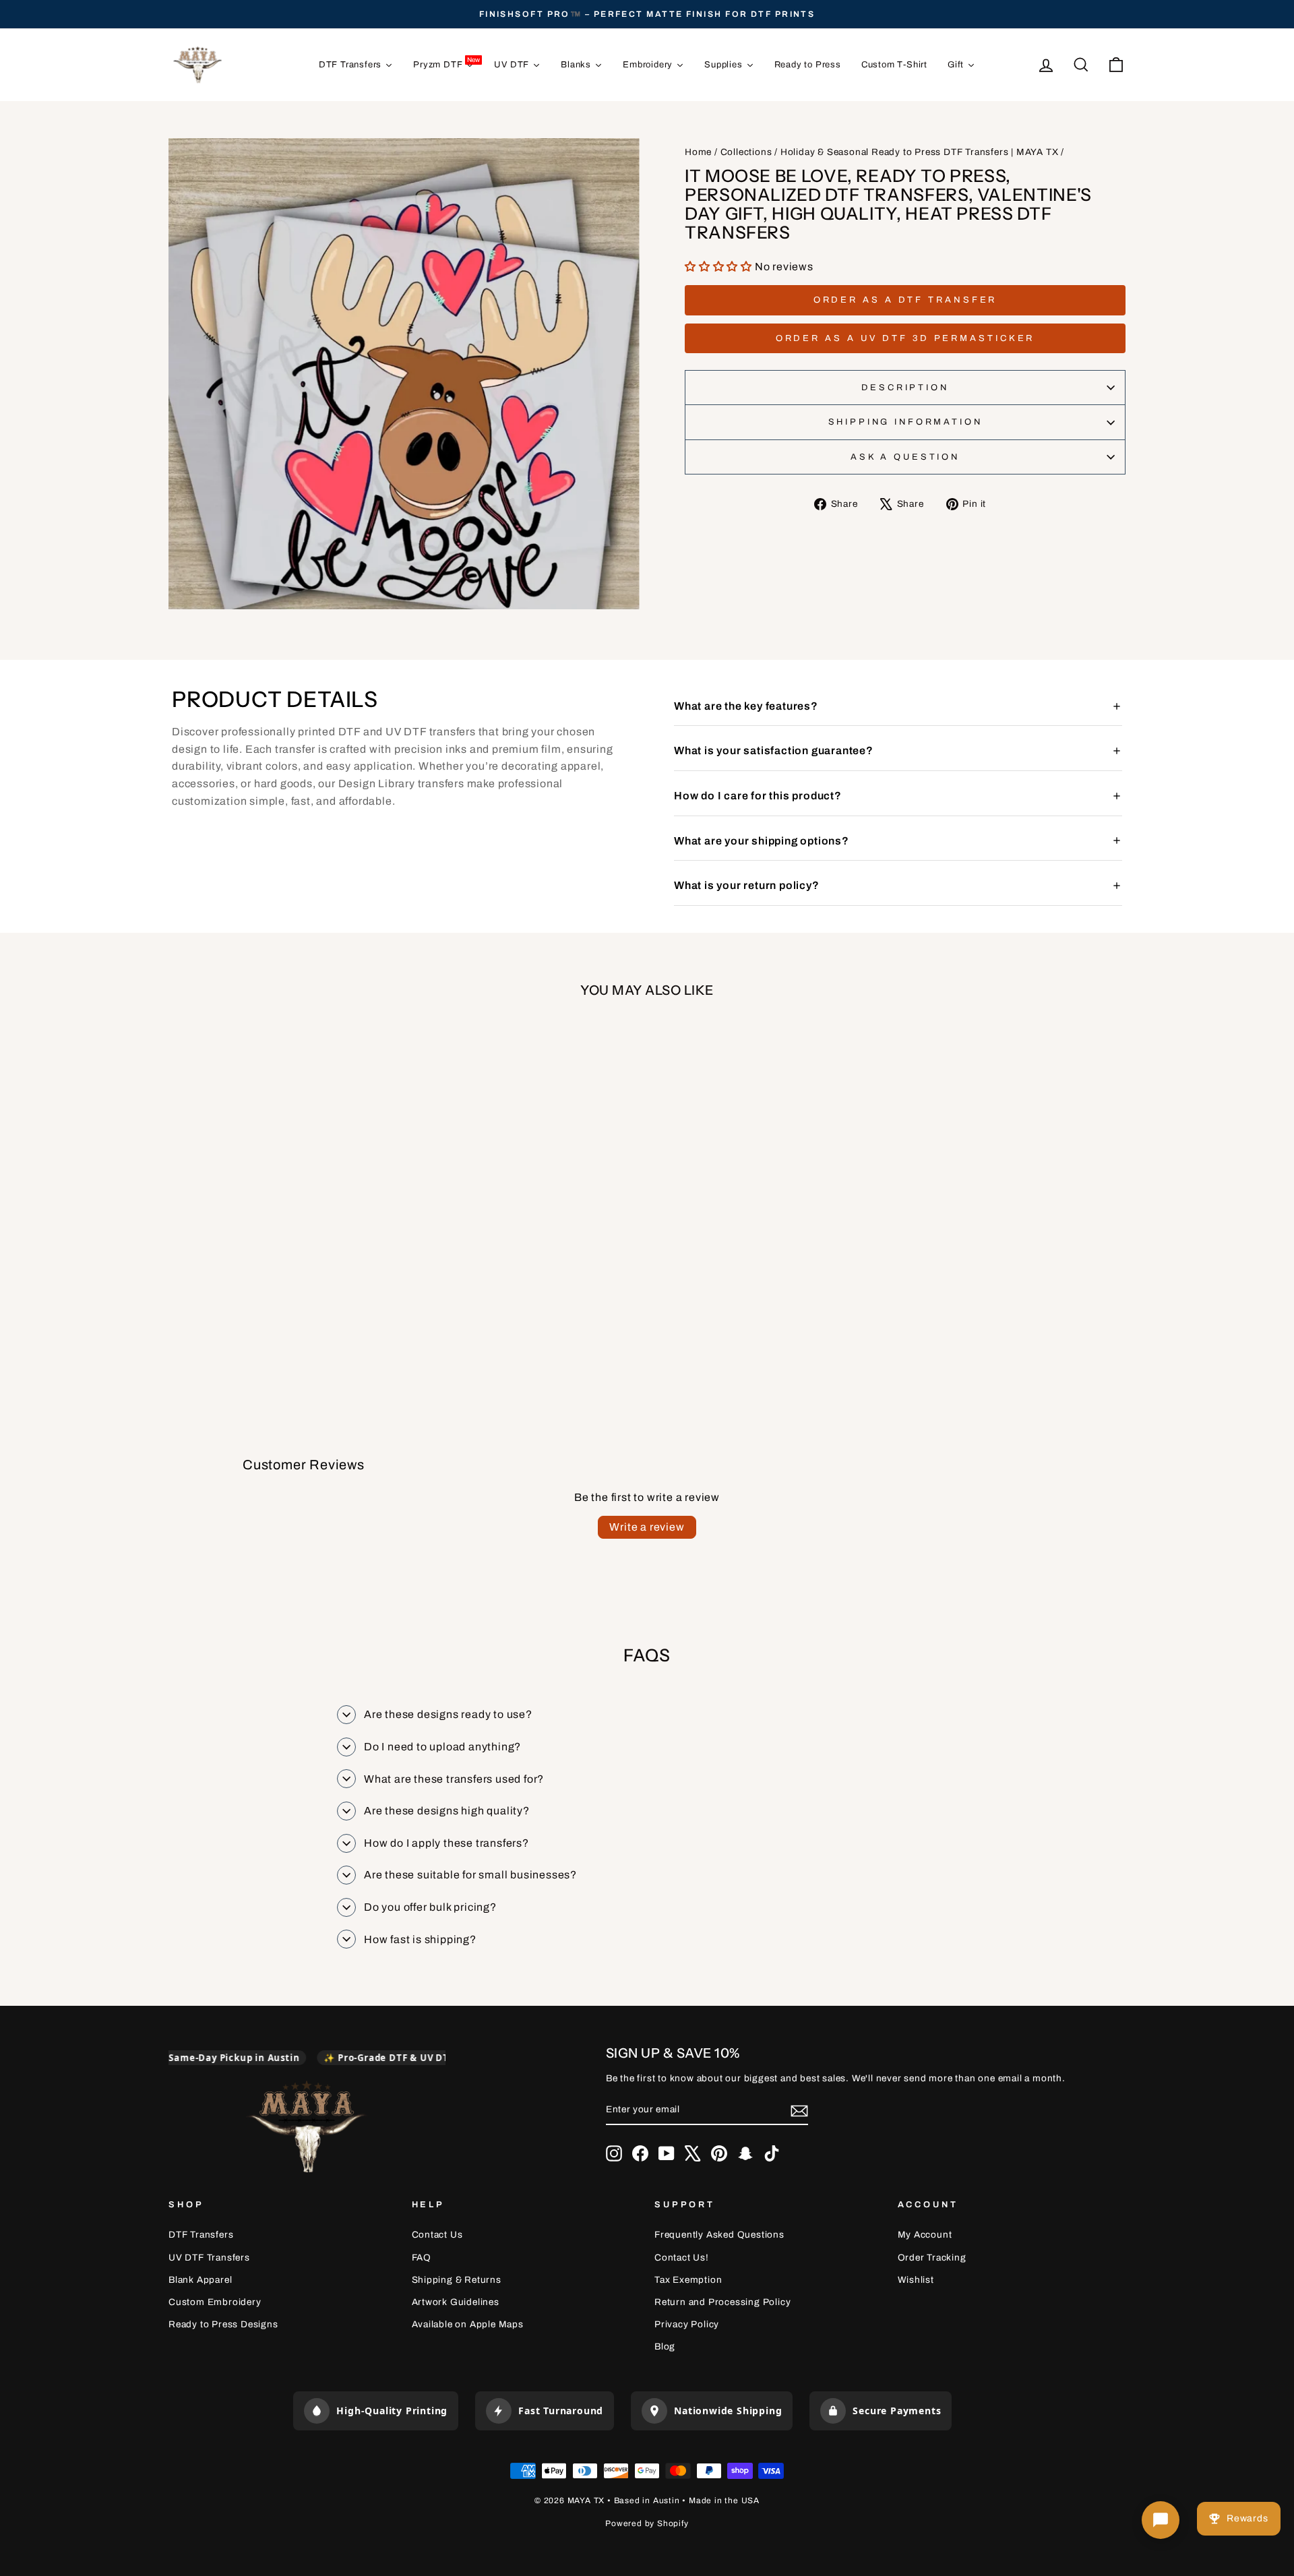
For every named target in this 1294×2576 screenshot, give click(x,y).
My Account (925, 2235)
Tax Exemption (688, 2280)
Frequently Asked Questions (719, 2235)
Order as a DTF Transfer (905, 300)
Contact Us (437, 2235)
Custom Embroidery (215, 2302)
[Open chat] (1161, 2520)
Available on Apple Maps (468, 2324)
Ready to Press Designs (223, 2324)
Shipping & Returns (457, 2280)
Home (698, 152)
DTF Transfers (201, 2235)
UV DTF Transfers (209, 2258)
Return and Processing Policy (722, 2302)
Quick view (283, 1243)
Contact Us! (682, 2258)
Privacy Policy (687, 2324)
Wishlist (916, 2280)
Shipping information (905, 422)
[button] (720, 267)
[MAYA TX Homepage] (307, 2129)
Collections (746, 152)
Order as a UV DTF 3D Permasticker (905, 338)
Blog (665, 2347)
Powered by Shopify (647, 2523)
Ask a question (905, 457)
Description (905, 388)
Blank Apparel (200, 2280)
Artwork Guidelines (456, 2302)
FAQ (422, 2258)
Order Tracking (932, 2258)
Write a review (647, 1527)
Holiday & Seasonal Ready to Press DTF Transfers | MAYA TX (920, 152)
